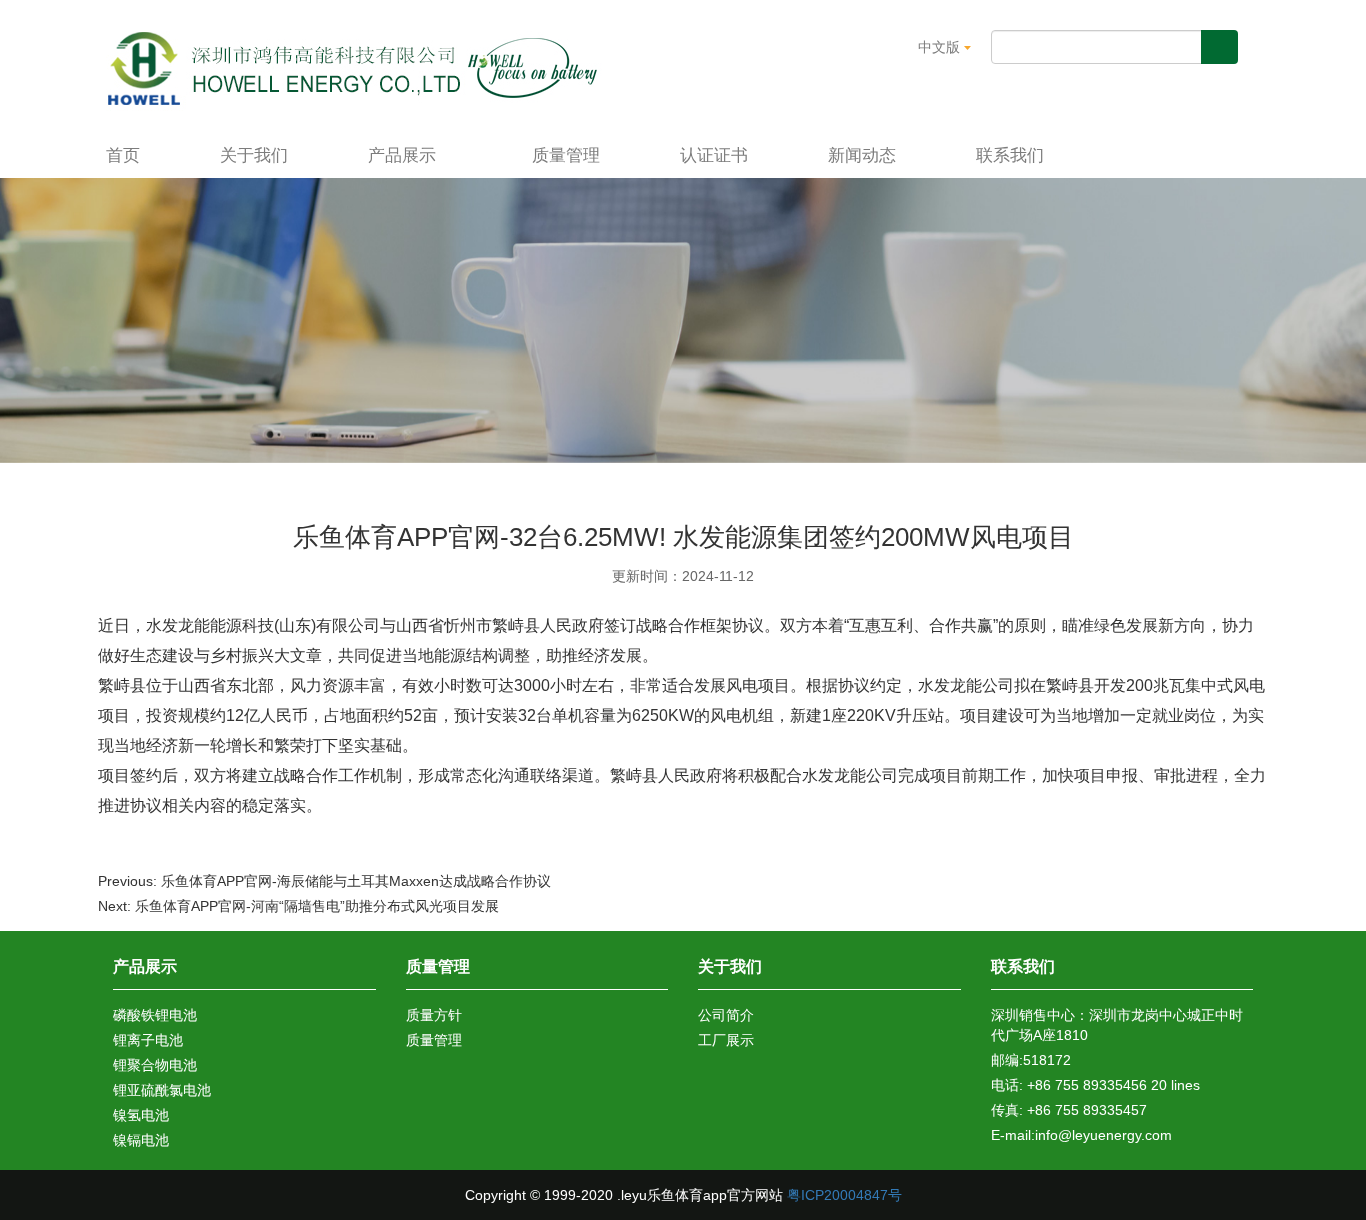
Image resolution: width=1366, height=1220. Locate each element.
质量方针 (434, 1015)
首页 (123, 155)
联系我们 (1010, 155)
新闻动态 (862, 155)
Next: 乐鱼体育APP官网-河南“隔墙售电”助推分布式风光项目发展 (298, 906)
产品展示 (404, 155)
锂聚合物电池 (155, 1065)
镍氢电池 (141, 1115)
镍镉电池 (141, 1140)
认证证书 (714, 155)
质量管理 (566, 155)
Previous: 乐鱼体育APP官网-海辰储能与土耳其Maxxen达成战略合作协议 (324, 881)
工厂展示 (726, 1040)
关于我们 (254, 155)
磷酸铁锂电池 (155, 1015)
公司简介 (726, 1015)
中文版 (941, 47)
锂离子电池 (148, 1040)
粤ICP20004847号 (844, 1195)
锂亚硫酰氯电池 (162, 1090)
